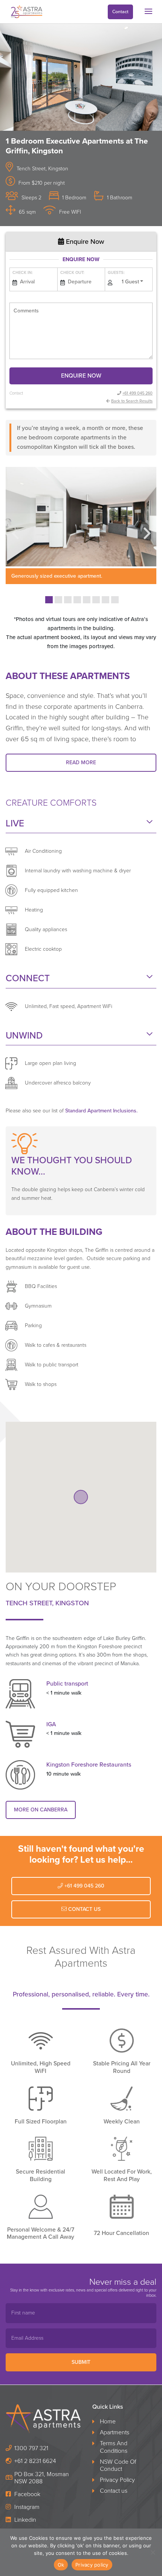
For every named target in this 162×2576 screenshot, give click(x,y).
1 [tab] (49, 600)
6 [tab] (96, 600)
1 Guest (130, 282)
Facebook (27, 2494)
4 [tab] (77, 600)
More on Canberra (41, 1810)
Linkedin (24, 2520)
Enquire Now (84, 242)
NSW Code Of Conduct (118, 2465)
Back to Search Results (132, 401)
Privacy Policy (117, 2480)
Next (147, 528)
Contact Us (84, 1909)
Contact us (114, 2491)
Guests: (116, 273)
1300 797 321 (31, 2448)
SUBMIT (81, 2363)
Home (108, 2422)
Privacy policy (92, 2565)
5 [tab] (87, 600)
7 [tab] (105, 600)
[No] (153, 2552)
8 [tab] (115, 600)
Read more (81, 763)
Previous (15, 528)
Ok (61, 2565)
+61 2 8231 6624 (35, 2461)
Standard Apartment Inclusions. (101, 1111)
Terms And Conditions (114, 2447)
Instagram (26, 2507)
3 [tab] (68, 600)
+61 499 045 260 (138, 393)
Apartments (115, 2433)
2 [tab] (58, 600)
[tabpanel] (84, 525)
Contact (120, 12)
